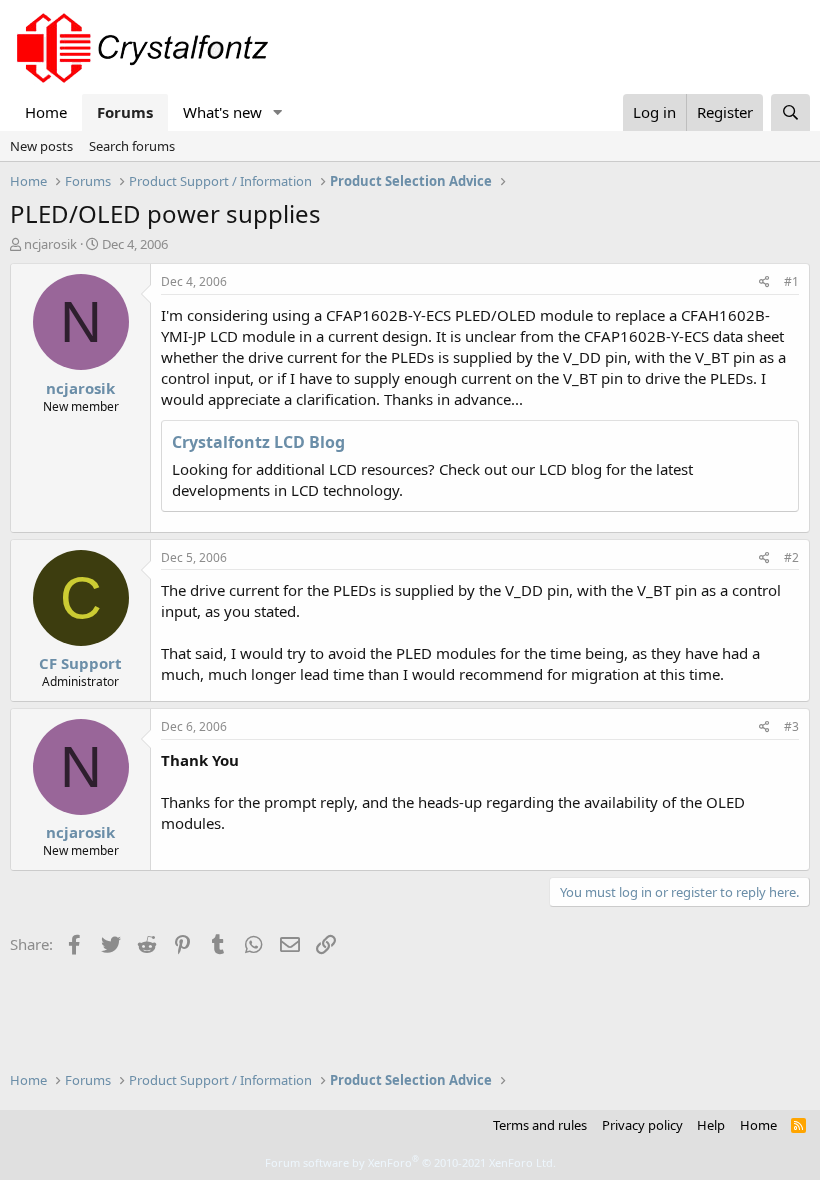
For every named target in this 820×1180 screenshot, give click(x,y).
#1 (791, 281)
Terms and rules (540, 1125)
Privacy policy (642, 1125)
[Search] (790, 112)
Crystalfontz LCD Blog (258, 442)
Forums (125, 112)
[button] (278, 112)
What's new (222, 112)
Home (46, 112)
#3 (791, 726)
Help (711, 1125)
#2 (791, 557)
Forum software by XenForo (410, 1162)
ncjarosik (50, 244)
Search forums (132, 146)
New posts (41, 146)
